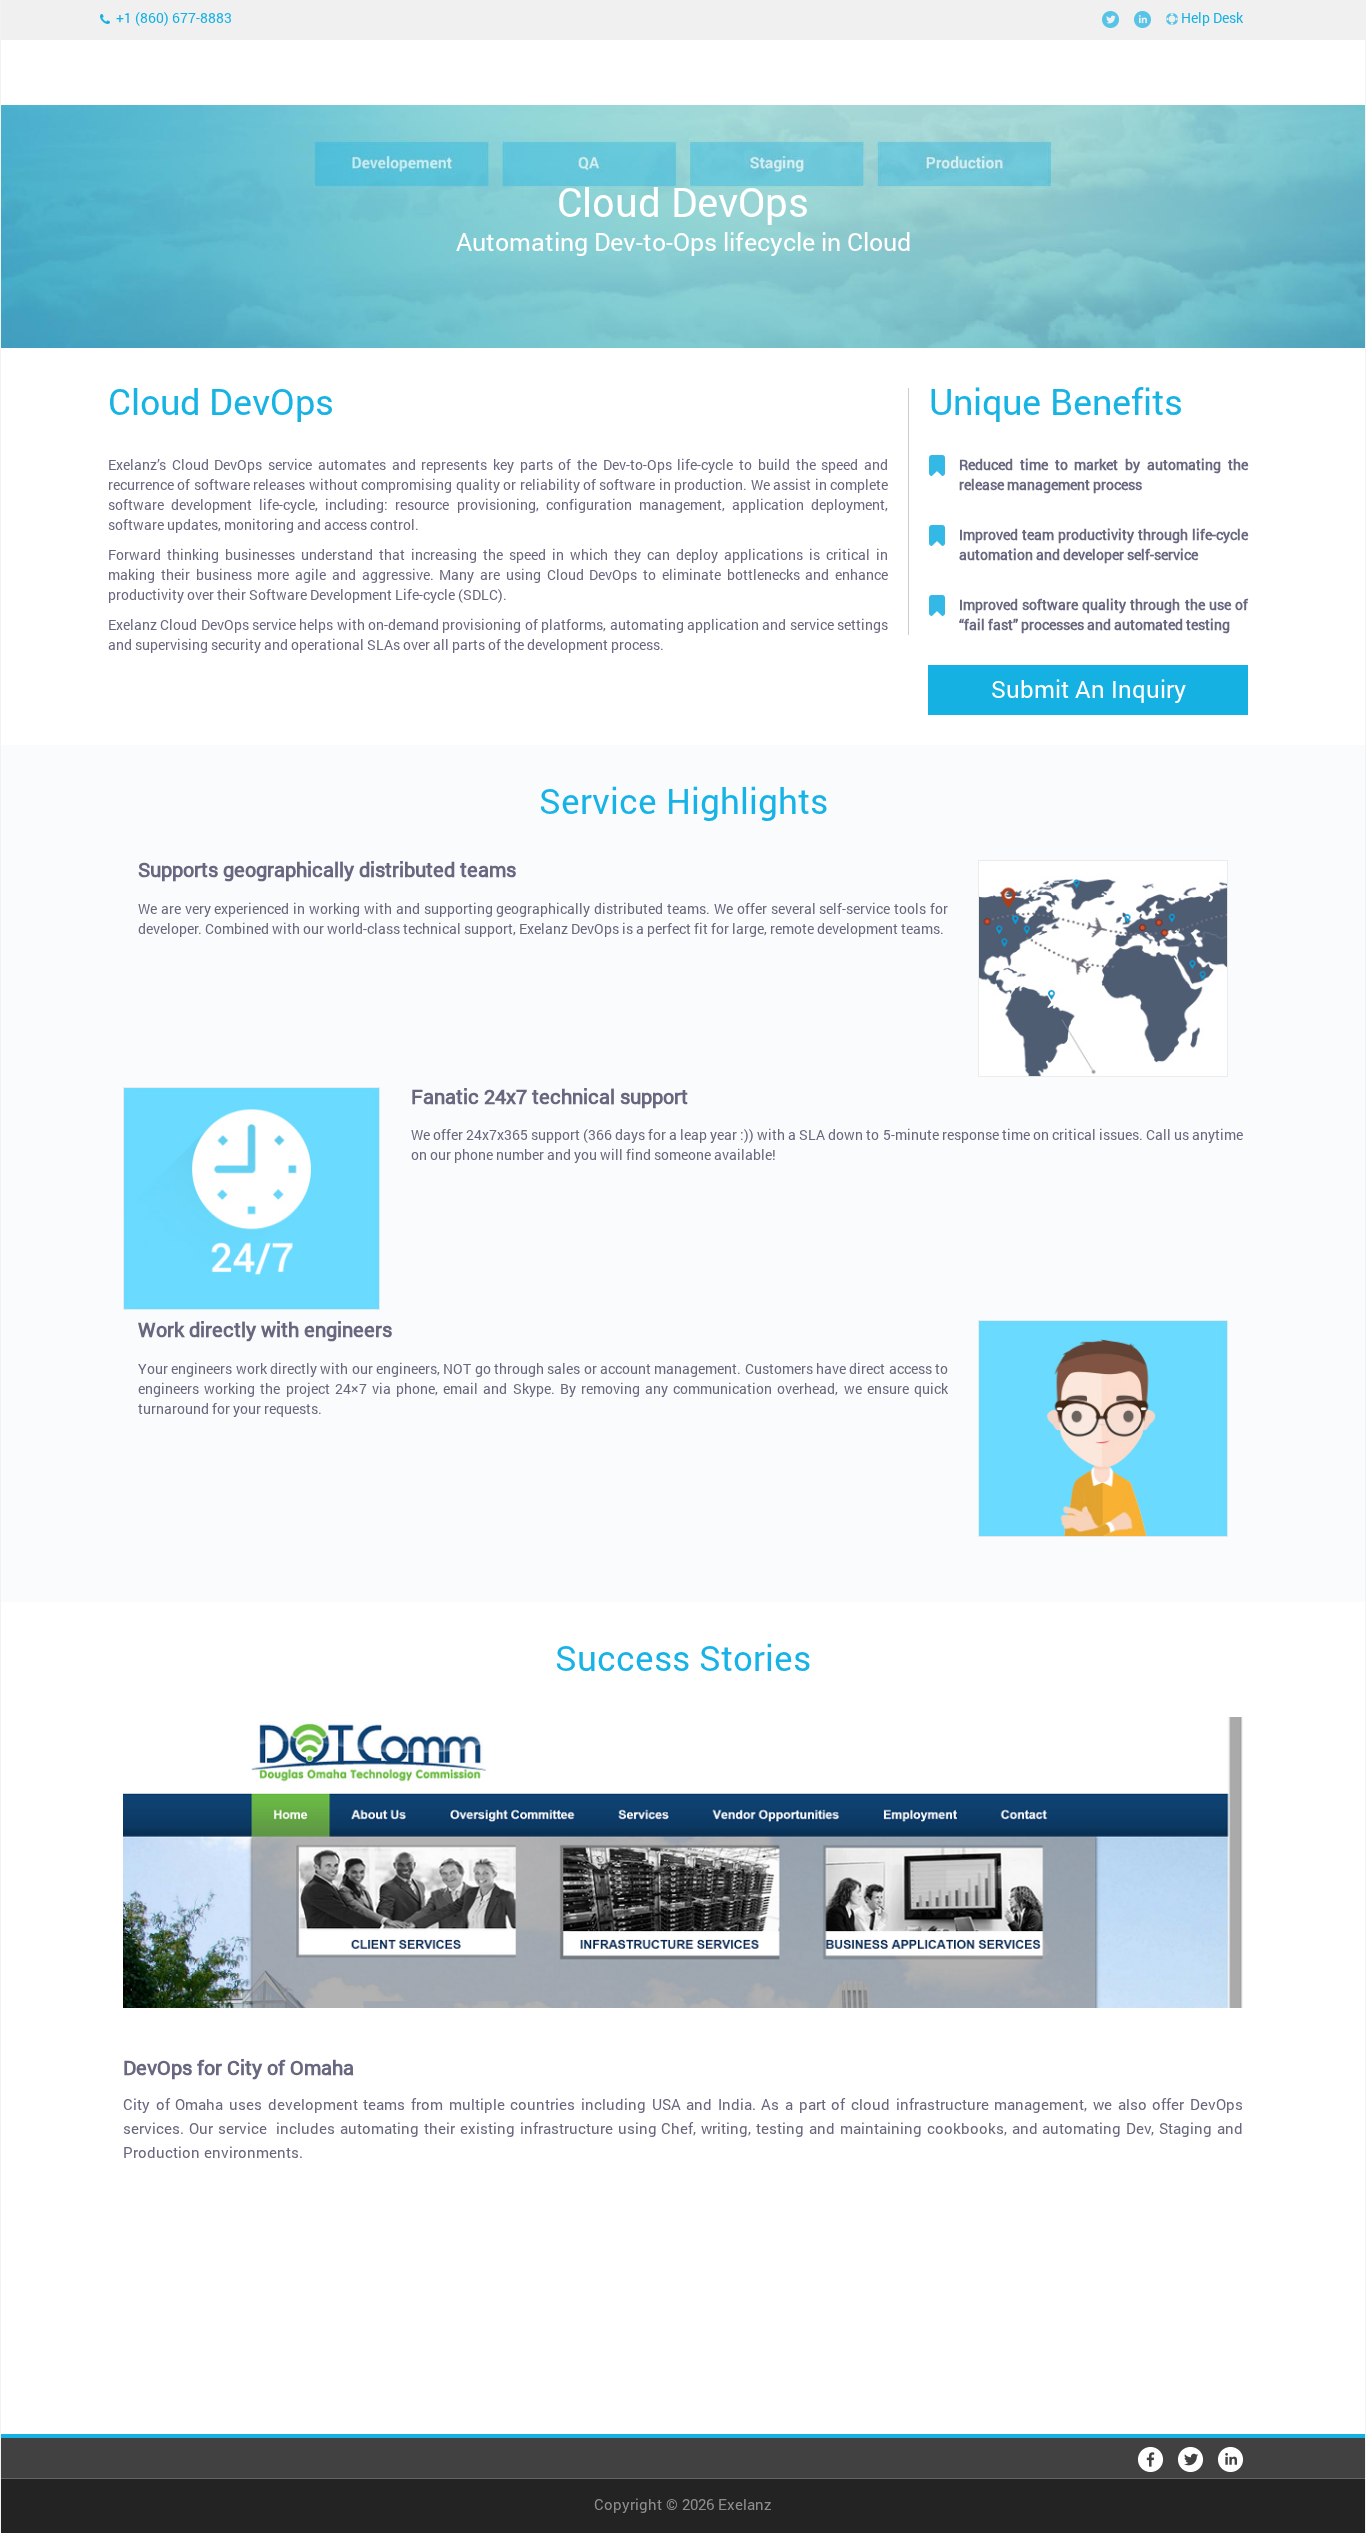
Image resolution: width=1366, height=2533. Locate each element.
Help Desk (1210, 17)
